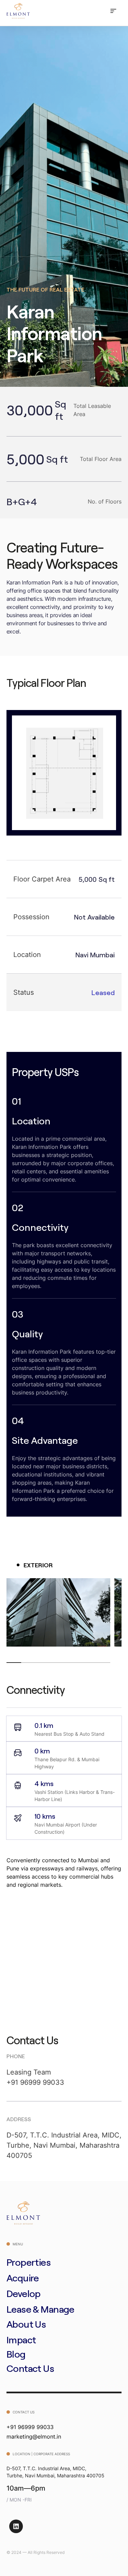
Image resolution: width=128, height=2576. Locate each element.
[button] (113, 11)
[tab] (35, 1565)
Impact (21, 2340)
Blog (16, 2354)
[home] (18, 11)
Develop (24, 2293)
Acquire (23, 2278)
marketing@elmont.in (34, 2437)
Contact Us (30, 2368)
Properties (29, 2262)
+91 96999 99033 (35, 2082)
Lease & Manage (40, 2309)
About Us (26, 2324)
